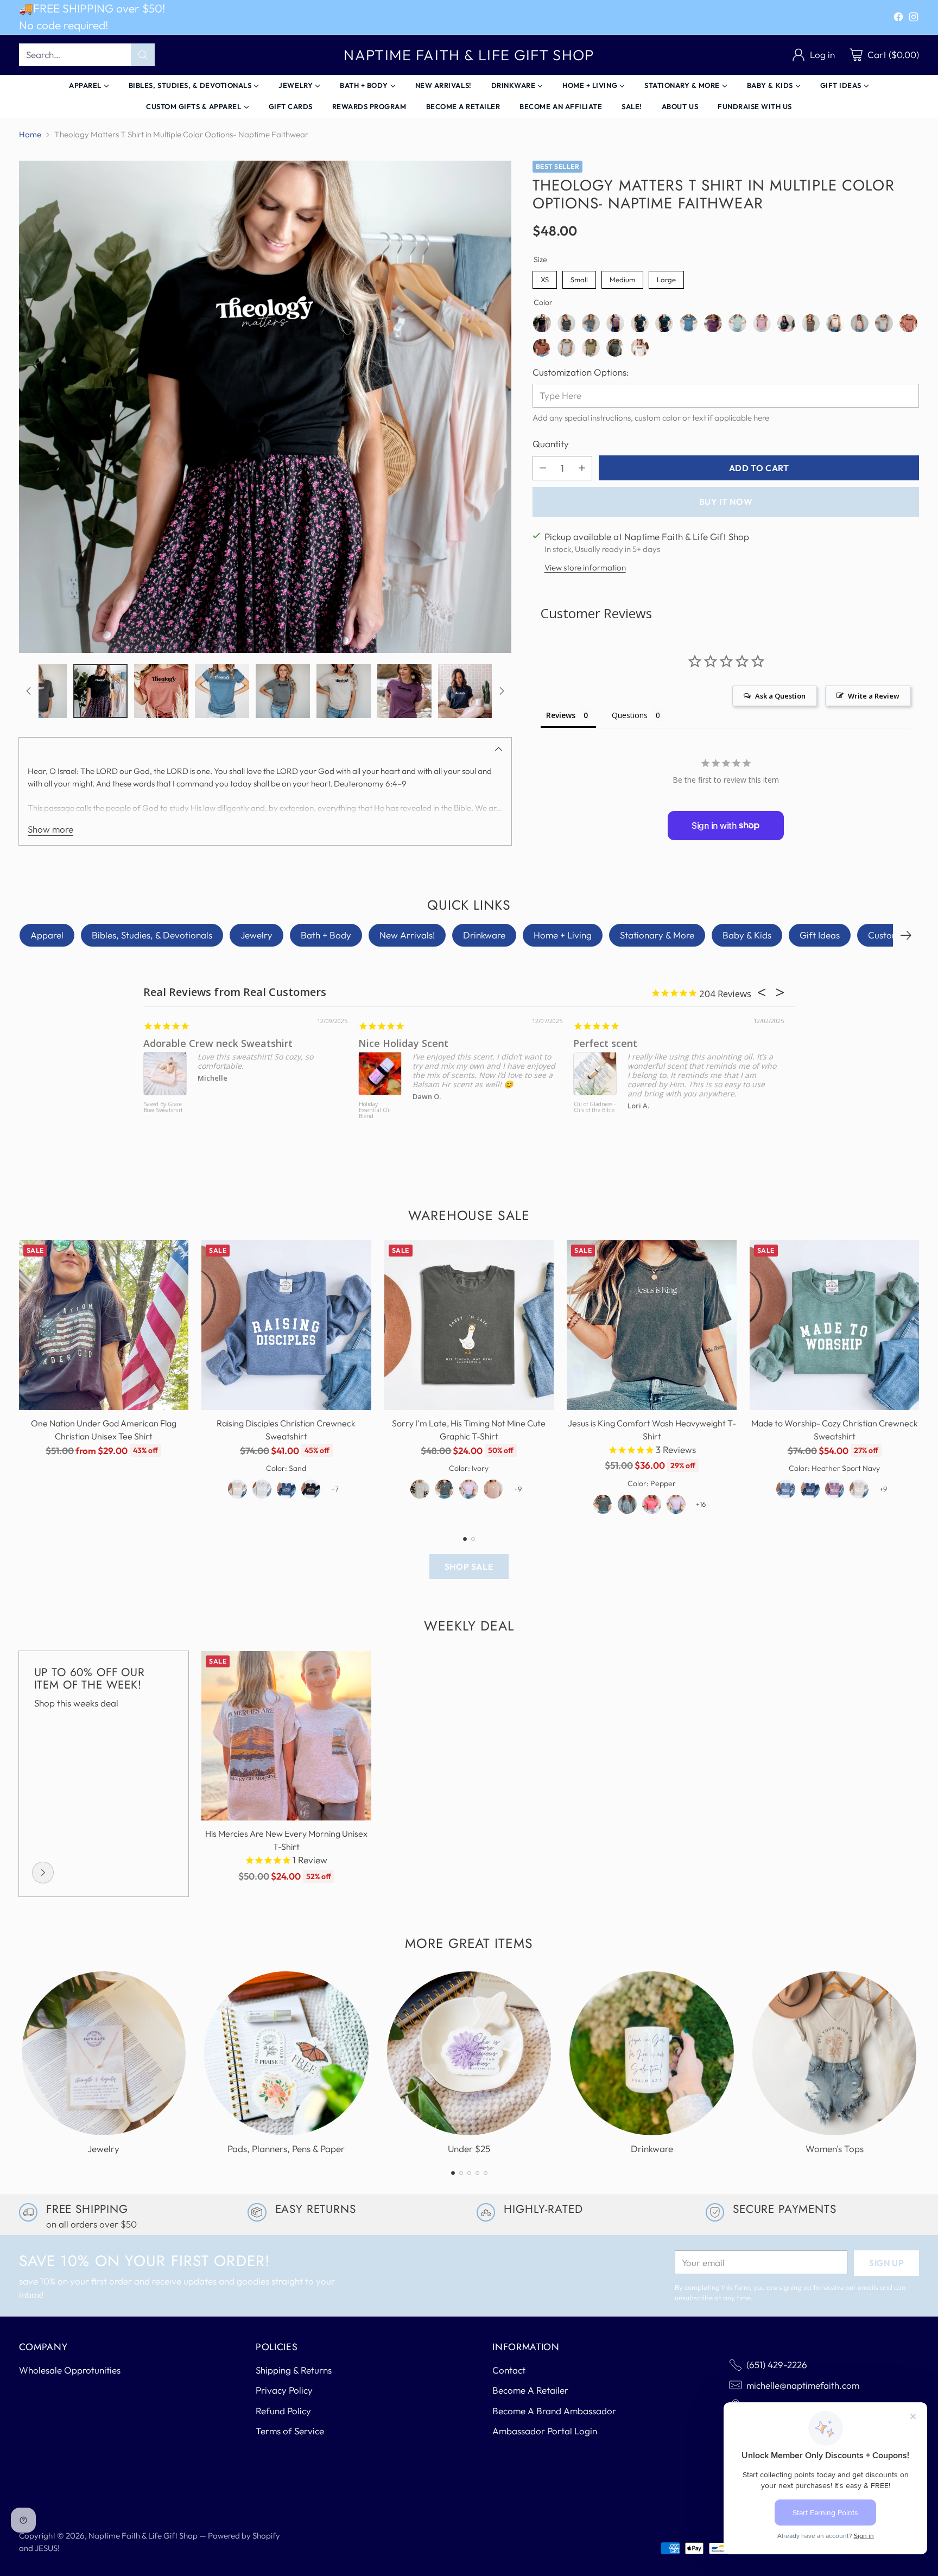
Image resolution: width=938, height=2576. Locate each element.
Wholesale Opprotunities (70, 2370)
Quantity (551, 444)
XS (545, 277)
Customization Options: (581, 372)
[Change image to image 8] (161, 691)
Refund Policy (283, 2411)
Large (666, 277)
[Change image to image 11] (344, 691)
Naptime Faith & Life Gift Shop (143, 2536)
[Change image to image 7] (100, 691)
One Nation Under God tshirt (280, 1043)
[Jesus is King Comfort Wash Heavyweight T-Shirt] (652, 1325)
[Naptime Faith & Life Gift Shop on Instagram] (914, 19)
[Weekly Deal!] (43, 1873)
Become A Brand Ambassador (554, 2411)
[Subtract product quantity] (543, 468)
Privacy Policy (284, 2390)
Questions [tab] (630, 715)
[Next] (906, 935)
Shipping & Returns (294, 2370)
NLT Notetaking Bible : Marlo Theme (446, 1111)
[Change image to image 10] (283, 691)
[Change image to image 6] (40, 691)
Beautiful (448, 1043)
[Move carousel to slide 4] (477, 2173)
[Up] (29, 691)
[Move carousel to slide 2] (473, 1539)
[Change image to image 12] (404, 691)
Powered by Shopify (244, 2536)
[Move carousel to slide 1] (465, 1539)
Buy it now (726, 502)
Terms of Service (290, 2431)
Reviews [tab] (561, 715)
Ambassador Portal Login (545, 2431)
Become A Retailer (530, 2390)
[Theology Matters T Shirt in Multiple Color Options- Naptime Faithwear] (265, 407)
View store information (585, 567)
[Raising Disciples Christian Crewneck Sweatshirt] (286, 1325)
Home (30, 134)
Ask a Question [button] (780, 695)
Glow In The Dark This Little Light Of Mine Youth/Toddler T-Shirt (663, 1116)
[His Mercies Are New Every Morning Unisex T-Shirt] (286, 1736)
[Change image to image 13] (465, 691)
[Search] (143, 55)
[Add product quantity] (582, 468)
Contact (509, 2370)
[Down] (502, 691)
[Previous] (22, 1381)
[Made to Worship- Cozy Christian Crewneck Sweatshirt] (835, 1325)
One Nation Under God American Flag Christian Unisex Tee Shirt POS (233, 1119)
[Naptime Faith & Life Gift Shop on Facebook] (898, 19)
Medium (622, 277)
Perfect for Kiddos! (686, 1043)
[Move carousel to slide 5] (486, 2173)
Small (579, 277)
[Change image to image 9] (222, 691)
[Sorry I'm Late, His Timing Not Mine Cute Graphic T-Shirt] (469, 1325)
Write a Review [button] (874, 695)
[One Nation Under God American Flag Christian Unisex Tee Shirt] (104, 1325)
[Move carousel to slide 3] (469, 2173)
